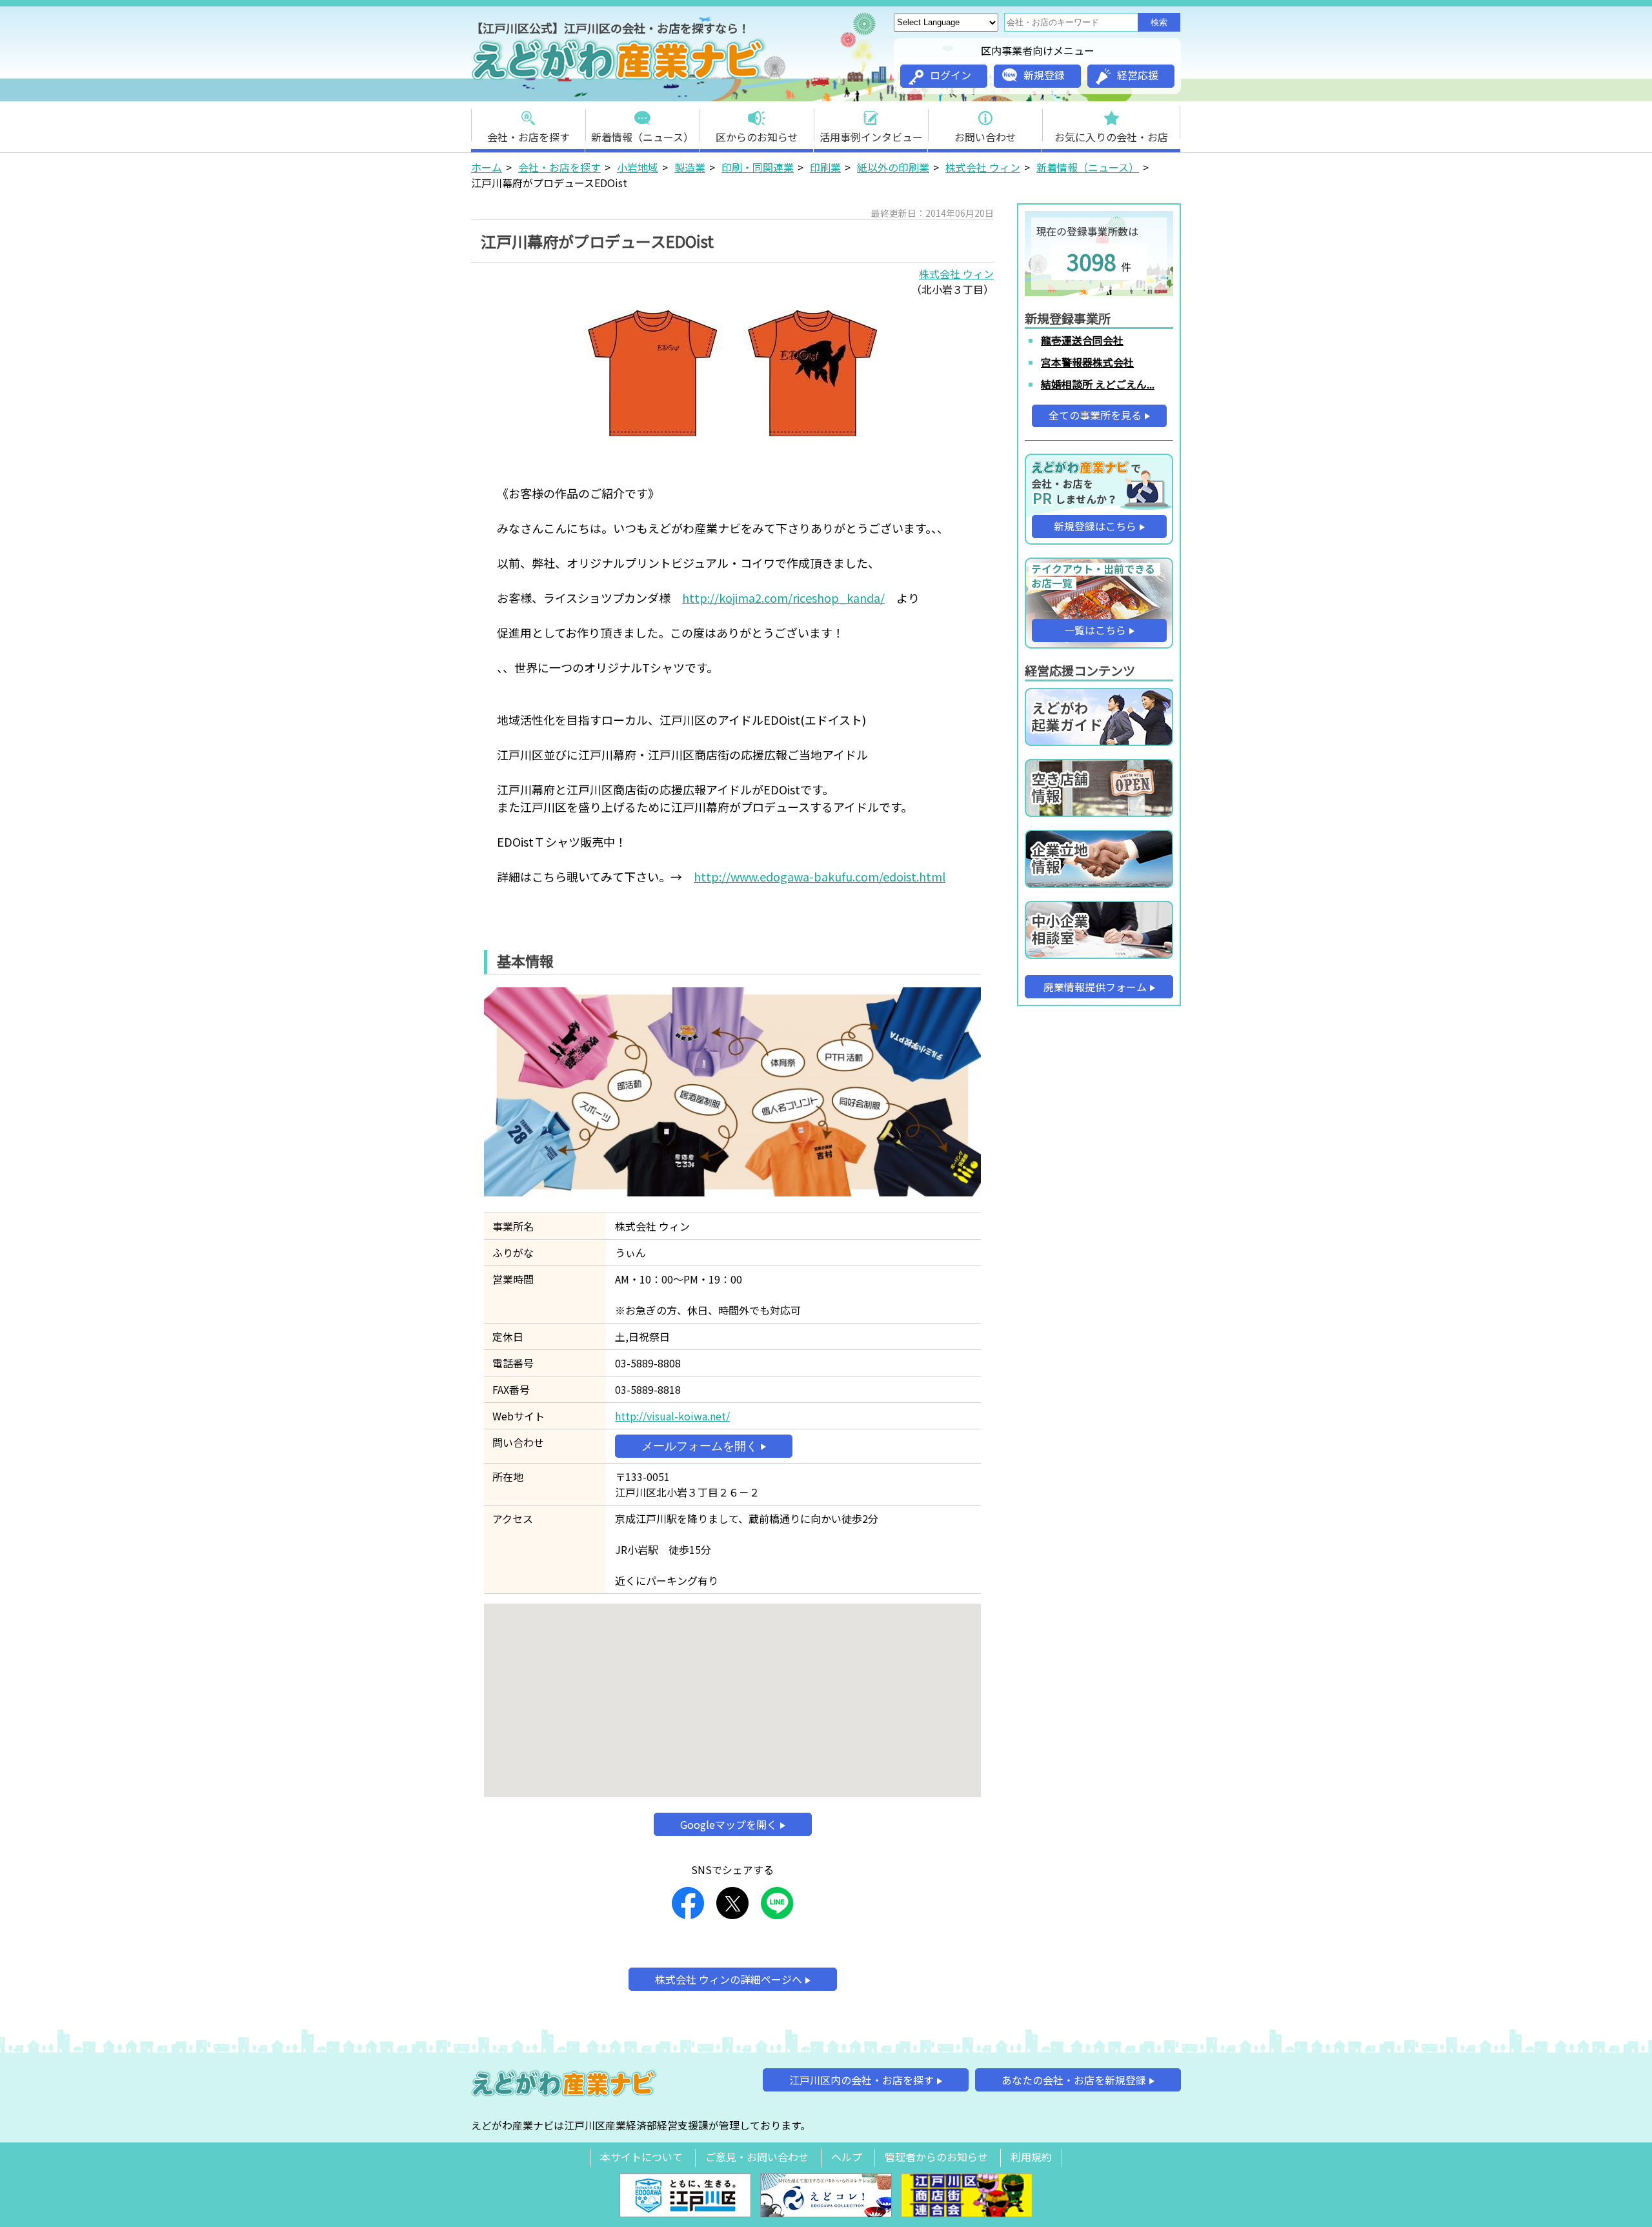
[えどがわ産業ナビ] (619, 78)
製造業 (690, 167)
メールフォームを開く (700, 1446)
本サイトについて (641, 2157)
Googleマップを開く (729, 1824)
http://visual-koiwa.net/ (672, 1416)
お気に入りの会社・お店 (1111, 137)
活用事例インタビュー (871, 137)
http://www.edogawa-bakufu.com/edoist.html (820, 876)
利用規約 (1031, 2157)
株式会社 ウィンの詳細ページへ (729, 1979)
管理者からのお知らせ (936, 2157)
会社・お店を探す (529, 137)
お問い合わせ (985, 137)
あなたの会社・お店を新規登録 (1074, 2080)
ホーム (487, 167)
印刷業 (825, 167)
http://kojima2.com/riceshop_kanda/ (783, 598)
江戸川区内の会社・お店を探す (861, 2080)
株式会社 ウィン (983, 167)
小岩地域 (638, 167)
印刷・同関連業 (758, 167)
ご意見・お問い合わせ (757, 2157)
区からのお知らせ (757, 137)
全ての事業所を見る (1095, 415)
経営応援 (1138, 75)
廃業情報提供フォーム (1095, 987)
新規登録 (1044, 75)
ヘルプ (847, 2157)
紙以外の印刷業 (893, 167)
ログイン (951, 75)
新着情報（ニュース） (642, 137)
